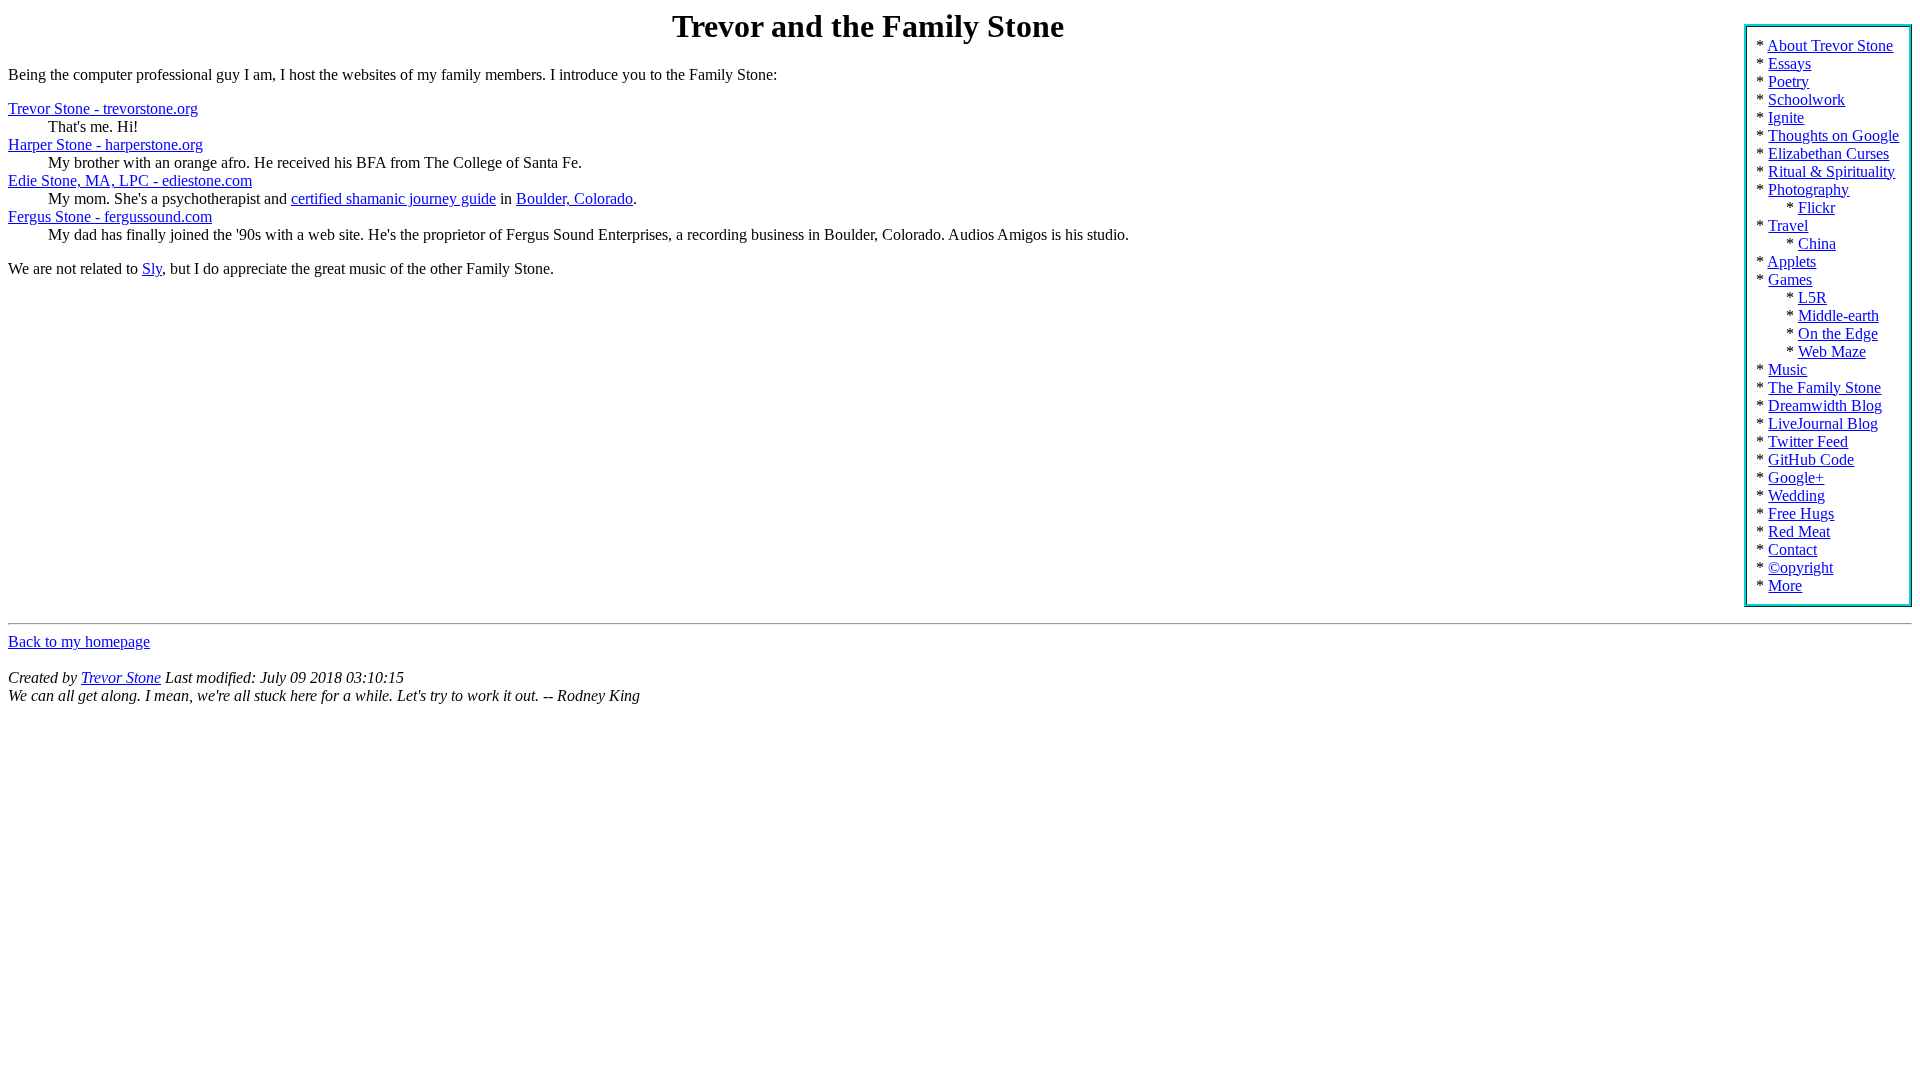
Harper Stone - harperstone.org (105, 144)
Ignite (1786, 117)
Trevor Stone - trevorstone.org (103, 108)
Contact (1792, 549)
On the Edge (1838, 333)
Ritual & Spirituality (1831, 171)
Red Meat (1799, 531)
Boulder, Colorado (574, 198)
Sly (152, 268)
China (1817, 243)
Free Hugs (1801, 513)
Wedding (1796, 495)
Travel (1788, 225)
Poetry (1788, 81)
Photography (1808, 189)
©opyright (1800, 567)
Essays (1789, 63)
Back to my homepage (79, 641)
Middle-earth (1838, 315)
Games (1790, 279)
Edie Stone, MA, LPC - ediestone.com (130, 180)
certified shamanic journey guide (393, 198)
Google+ (1796, 477)
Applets (1791, 261)
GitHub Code (1811, 459)
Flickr (1816, 207)
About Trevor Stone (1830, 45)
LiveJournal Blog (1823, 423)
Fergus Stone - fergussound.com (110, 216)
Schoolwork (1806, 99)
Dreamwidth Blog (1825, 405)
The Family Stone (1824, 387)
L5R (1812, 297)
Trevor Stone (121, 677)
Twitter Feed (1808, 441)
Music (1787, 369)
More (1785, 585)
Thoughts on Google (1833, 135)
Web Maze (1832, 351)
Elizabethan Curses (1828, 153)
